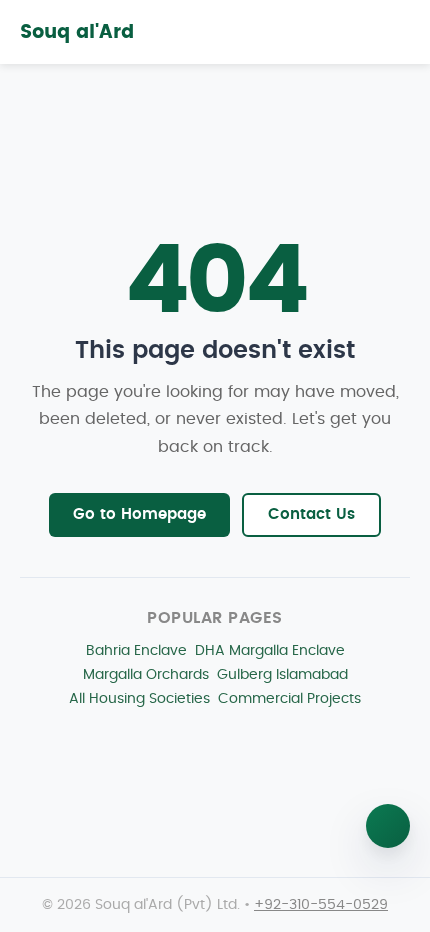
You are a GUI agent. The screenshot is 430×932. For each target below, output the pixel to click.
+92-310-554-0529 (321, 905)
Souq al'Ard (77, 32)
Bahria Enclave (136, 650)
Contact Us (311, 514)
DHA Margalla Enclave (270, 650)
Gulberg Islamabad (282, 674)
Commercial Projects (289, 698)
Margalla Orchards (146, 674)
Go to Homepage (139, 514)
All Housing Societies (139, 698)
